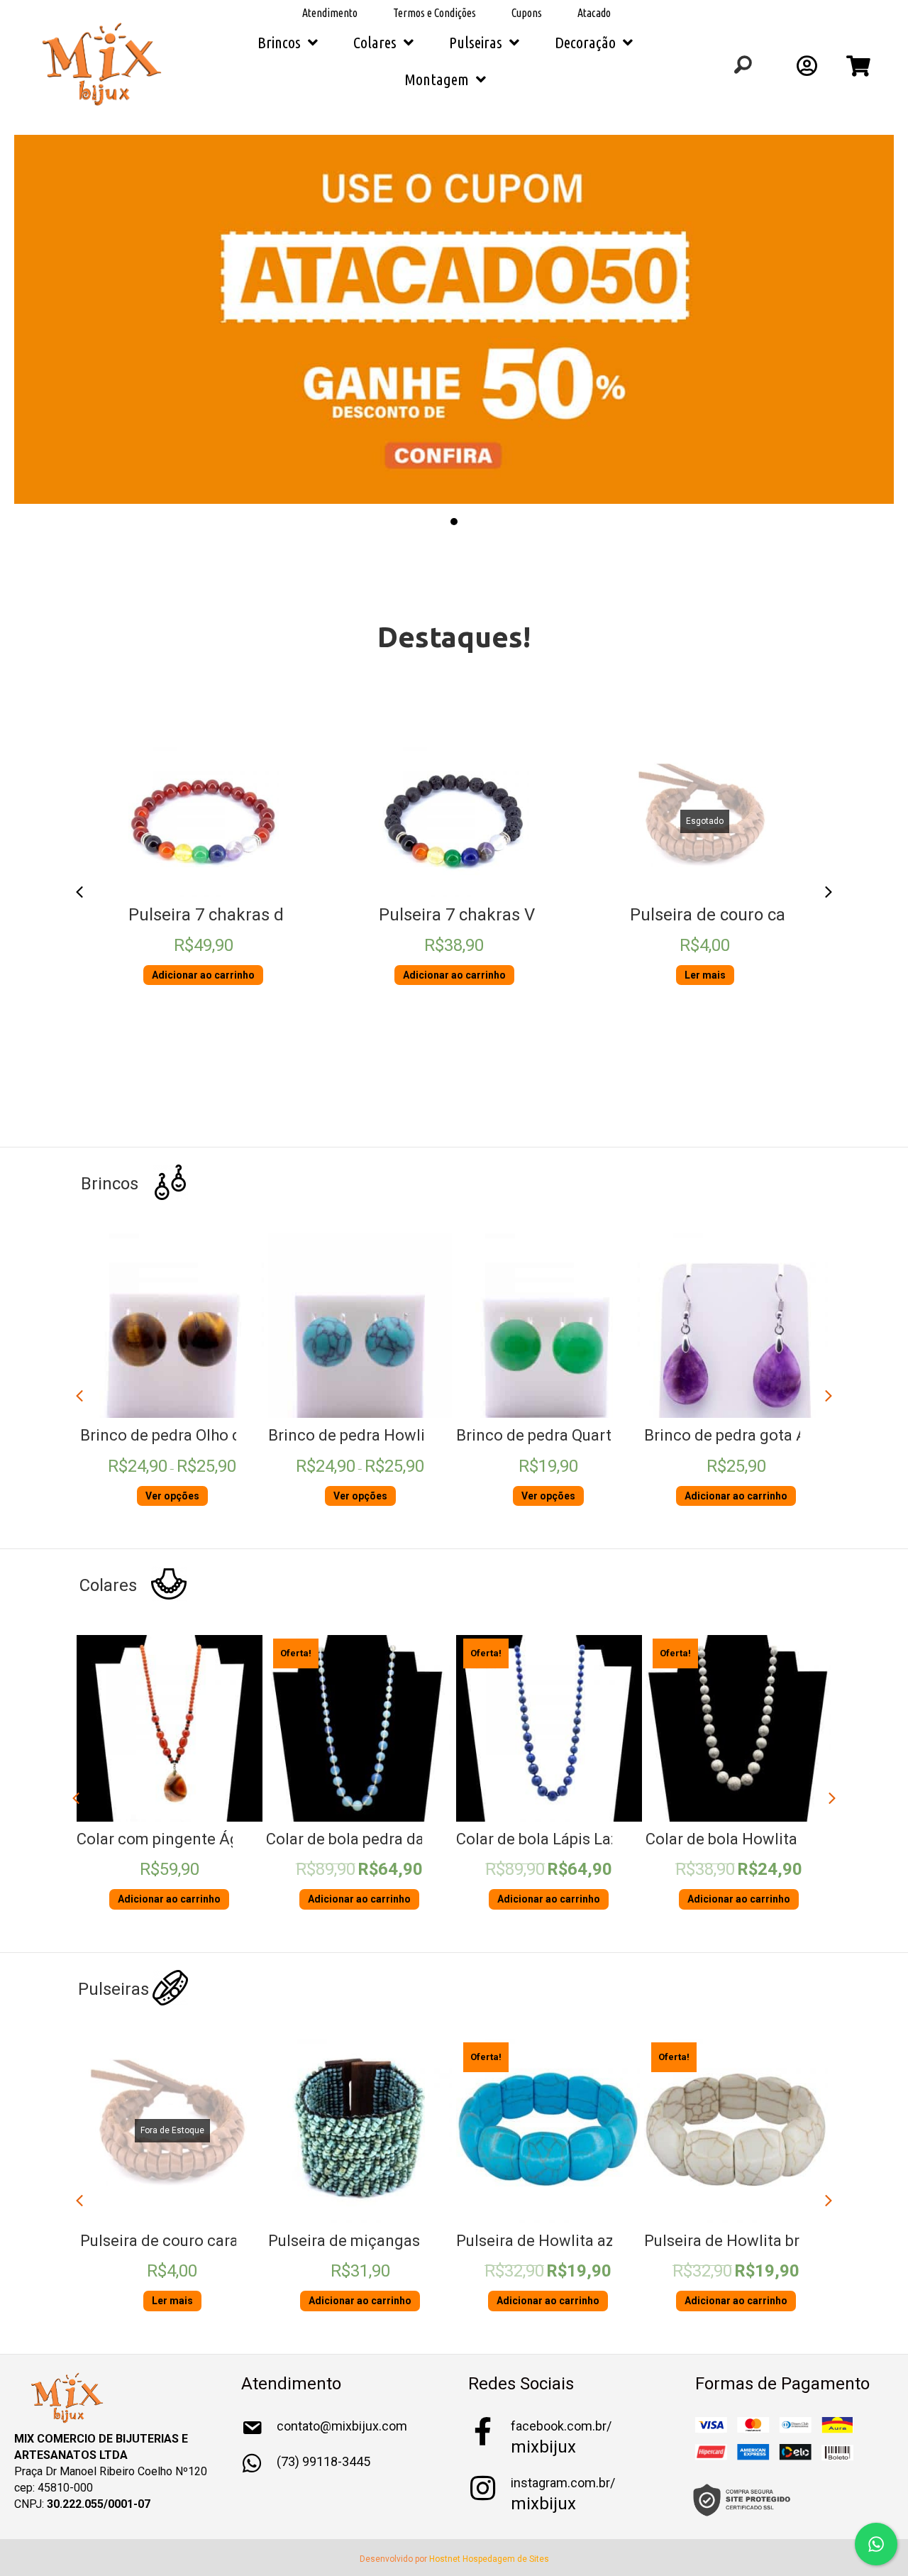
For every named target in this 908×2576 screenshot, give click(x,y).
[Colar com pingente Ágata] (170, 1728)
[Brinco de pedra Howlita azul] (360, 1326)
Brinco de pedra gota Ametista (752, 1435)
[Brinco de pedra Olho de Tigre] (172, 1326)
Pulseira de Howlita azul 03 (552, 2241)
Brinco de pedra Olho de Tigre (186, 1435)
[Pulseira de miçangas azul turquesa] (360, 2131)
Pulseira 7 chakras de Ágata (236, 915)
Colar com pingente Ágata (169, 1839)
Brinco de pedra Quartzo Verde (565, 1435)
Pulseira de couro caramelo (735, 915)
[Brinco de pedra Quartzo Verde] (548, 1326)
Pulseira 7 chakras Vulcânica (489, 915)
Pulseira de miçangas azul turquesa (393, 2241)
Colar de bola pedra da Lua (360, 1839)
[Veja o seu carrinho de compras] (860, 70)
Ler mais (705, 975)
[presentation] (79, 892)
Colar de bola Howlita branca (748, 1839)
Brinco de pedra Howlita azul (370, 1435)
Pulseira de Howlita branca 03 (749, 2241)
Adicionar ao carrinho (203, 975)
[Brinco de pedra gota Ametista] (736, 1326)
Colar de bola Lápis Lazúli (546, 1839)
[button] (204, 880)
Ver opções (172, 1496)
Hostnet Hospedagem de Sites (489, 2559)
